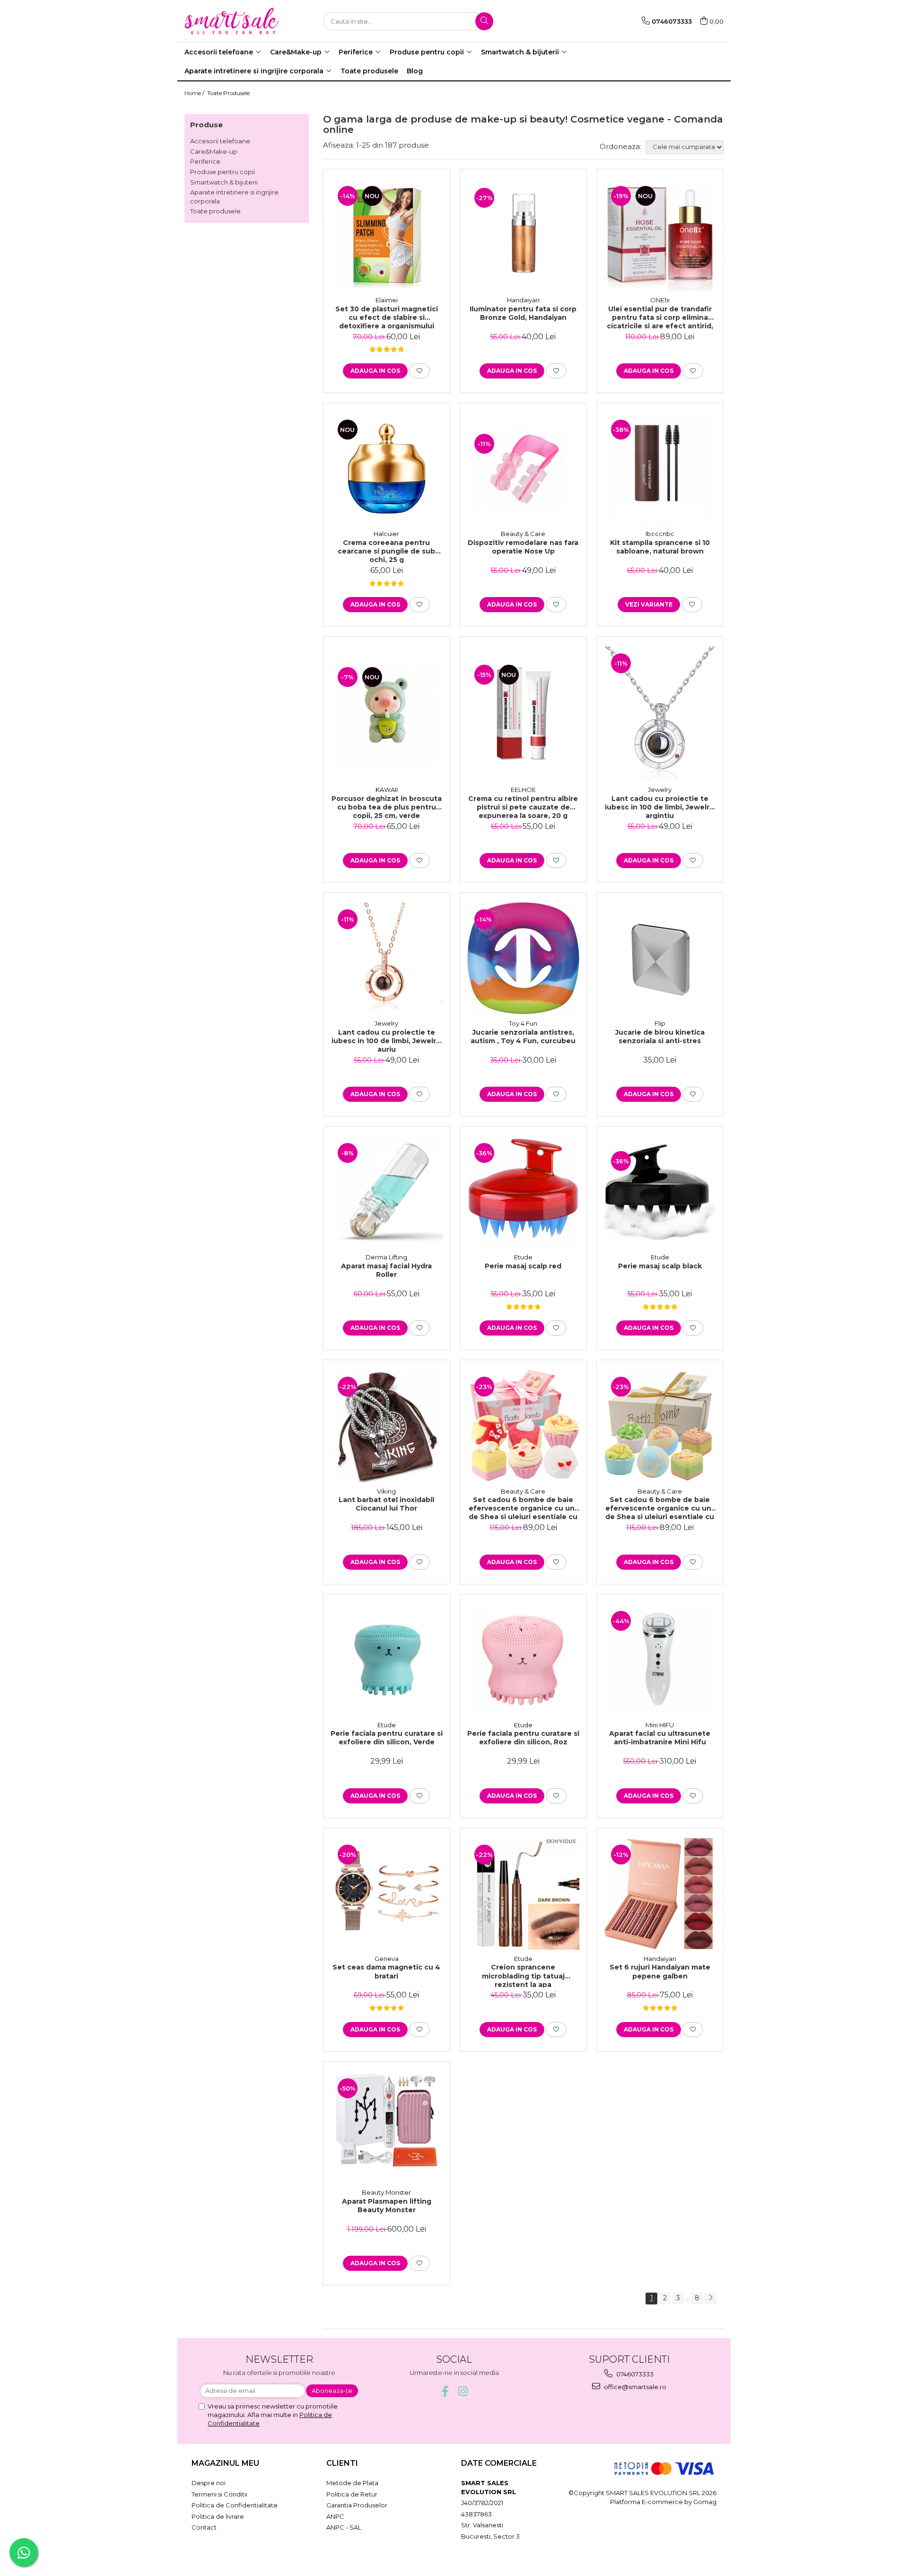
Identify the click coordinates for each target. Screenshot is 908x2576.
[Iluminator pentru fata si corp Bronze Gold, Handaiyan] (523, 235)
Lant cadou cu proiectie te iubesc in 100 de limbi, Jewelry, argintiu (660, 807)
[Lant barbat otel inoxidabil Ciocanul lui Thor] (387, 1426)
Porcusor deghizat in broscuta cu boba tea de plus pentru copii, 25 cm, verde (387, 807)
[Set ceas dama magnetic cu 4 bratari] (387, 1894)
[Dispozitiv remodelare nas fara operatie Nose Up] (523, 469)
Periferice (205, 161)
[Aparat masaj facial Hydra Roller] (387, 1192)
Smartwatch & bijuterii (224, 182)
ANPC (335, 2516)
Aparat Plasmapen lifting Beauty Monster (387, 2206)
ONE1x (660, 300)
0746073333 (634, 2374)
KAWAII (387, 790)
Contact (204, 2527)
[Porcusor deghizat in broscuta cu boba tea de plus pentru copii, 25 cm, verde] (387, 713)
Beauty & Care (523, 534)
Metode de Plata (352, 2483)
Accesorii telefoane (220, 141)
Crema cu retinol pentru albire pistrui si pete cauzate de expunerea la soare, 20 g (523, 807)
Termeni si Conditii (219, 2494)
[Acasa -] (232, 21)
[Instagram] (463, 2391)
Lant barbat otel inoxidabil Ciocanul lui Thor (386, 1504)
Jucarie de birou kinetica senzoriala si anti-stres (660, 1037)
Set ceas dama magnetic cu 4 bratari (386, 1971)
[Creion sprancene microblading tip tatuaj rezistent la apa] (523, 1894)
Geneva (387, 1959)
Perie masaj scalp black (660, 1266)
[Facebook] (445, 2391)
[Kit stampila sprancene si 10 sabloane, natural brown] (660, 469)
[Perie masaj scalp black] (660, 1192)
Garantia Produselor (357, 2505)
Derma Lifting (386, 1257)
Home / (195, 93)
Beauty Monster (386, 2192)
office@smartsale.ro (634, 2387)
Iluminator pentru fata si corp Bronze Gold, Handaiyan (523, 313)
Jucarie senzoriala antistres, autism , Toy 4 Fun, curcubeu (523, 1037)
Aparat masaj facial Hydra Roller (386, 1270)
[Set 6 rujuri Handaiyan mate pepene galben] (660, 1894)
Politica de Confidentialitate (235, 2505)
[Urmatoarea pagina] (710, 2299)
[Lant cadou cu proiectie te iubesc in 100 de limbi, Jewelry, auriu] (387, 958)
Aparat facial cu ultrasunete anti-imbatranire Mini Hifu (660, 1738)
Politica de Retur (352, 2494)
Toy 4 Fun (523, 1023)
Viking (386, 1491)
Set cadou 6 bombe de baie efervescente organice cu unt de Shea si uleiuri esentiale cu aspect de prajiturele (523, 1508)
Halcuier (386, 534)
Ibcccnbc (660, 534)
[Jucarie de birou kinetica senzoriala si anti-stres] (660, 958)
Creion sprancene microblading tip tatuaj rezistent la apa (523, 1975)
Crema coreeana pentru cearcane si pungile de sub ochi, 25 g (386, 551)
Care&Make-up (214, 151)
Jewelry (660, 790)
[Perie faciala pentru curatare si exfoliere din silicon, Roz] (523, 1660)
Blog (415, 71)
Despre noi (209, 2483)
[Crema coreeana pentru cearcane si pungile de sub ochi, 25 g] (387, 469)
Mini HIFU (660, 1725)
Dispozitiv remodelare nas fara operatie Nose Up (523, 547)
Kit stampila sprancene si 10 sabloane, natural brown (660, 547)
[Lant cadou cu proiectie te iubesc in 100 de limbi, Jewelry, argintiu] (660, 713)
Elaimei (387, 300)
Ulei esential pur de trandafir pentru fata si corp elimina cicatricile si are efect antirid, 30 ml (660, 317)
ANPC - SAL (344, 2527)
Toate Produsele (228, 93)
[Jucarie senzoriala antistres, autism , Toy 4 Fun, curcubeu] (523, 958)
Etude (523, 1257)
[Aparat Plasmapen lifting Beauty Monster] (387, 2127)
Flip (660, 1023)
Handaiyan (523, 300)
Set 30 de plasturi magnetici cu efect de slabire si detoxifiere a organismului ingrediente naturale (387, 317)
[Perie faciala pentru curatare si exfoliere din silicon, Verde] (387, 1660)
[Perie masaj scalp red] (523, 1192)
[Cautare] (484, 21)
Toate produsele (215, 211)
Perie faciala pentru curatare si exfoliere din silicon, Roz (523, 1738)
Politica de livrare (218, 2516)
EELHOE (523, 790)
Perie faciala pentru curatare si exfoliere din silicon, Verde (387, 1738)
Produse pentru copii (223, 172)
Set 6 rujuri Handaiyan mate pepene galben (660, 1971)
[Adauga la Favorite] (419, 371)
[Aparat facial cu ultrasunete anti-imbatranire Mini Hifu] (660, 1660)
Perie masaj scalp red (523, 1266)
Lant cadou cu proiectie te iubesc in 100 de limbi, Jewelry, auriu (387, 1040)
